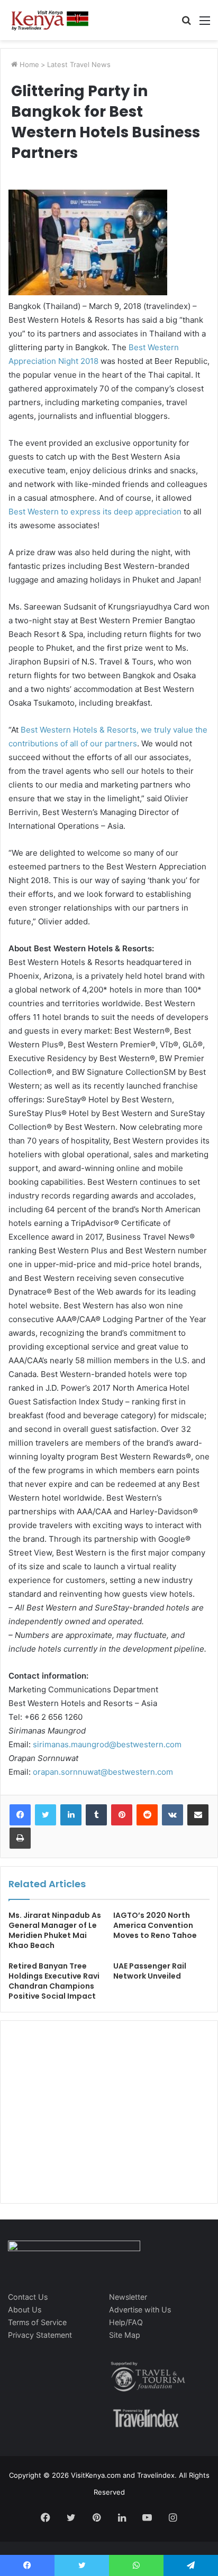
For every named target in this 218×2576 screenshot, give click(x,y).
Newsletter (128, 2297)
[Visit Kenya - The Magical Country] (50, 20)
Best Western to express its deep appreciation (95, 512)
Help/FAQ (126, 2322)
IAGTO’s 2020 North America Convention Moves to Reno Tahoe (155, 1925)
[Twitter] (46, 1815)
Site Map (125, 2335)
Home (28, 64)
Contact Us (28, 2297)
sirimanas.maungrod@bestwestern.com (107, 1744)
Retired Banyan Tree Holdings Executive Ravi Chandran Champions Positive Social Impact (54, 1981)
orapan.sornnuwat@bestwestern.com (103, 1772)
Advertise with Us (140, 2310)
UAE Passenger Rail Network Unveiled (150, 1971)
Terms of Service (37, 2322)
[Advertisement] (88, 2123)
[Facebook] (20, 1815)
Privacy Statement (40, 2335)
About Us (25, 2310)
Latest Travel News (79, 64)
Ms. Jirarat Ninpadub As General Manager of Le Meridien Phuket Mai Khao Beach (55, 1930)
